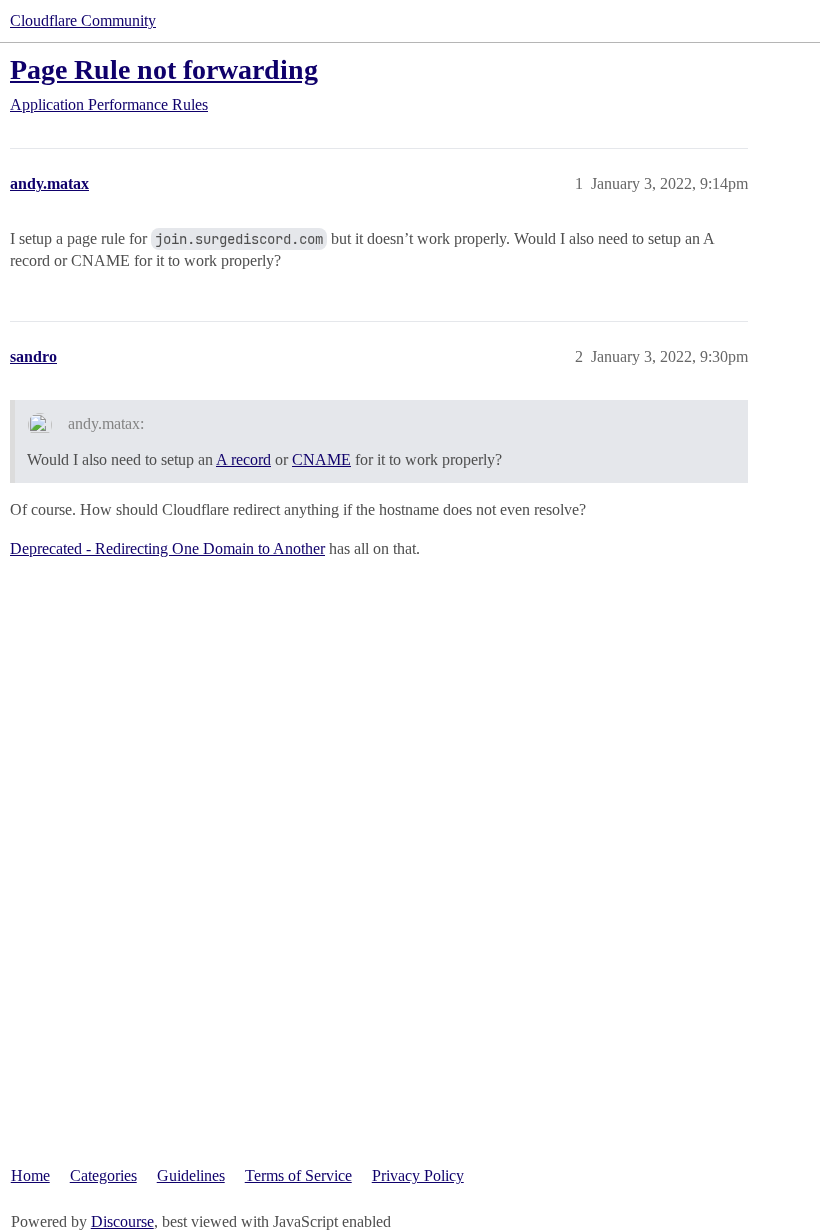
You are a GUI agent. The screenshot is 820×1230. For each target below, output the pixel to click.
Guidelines (191, 1175)
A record (243, 459)
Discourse (122, 1221)
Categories (103, 1175)
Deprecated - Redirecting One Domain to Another (167, 548)
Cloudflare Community (83, 20)
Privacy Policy (418, 1175)
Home (30, 1175)
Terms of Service (298, 1175)
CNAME (321, 459)
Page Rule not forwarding (164, 69)
